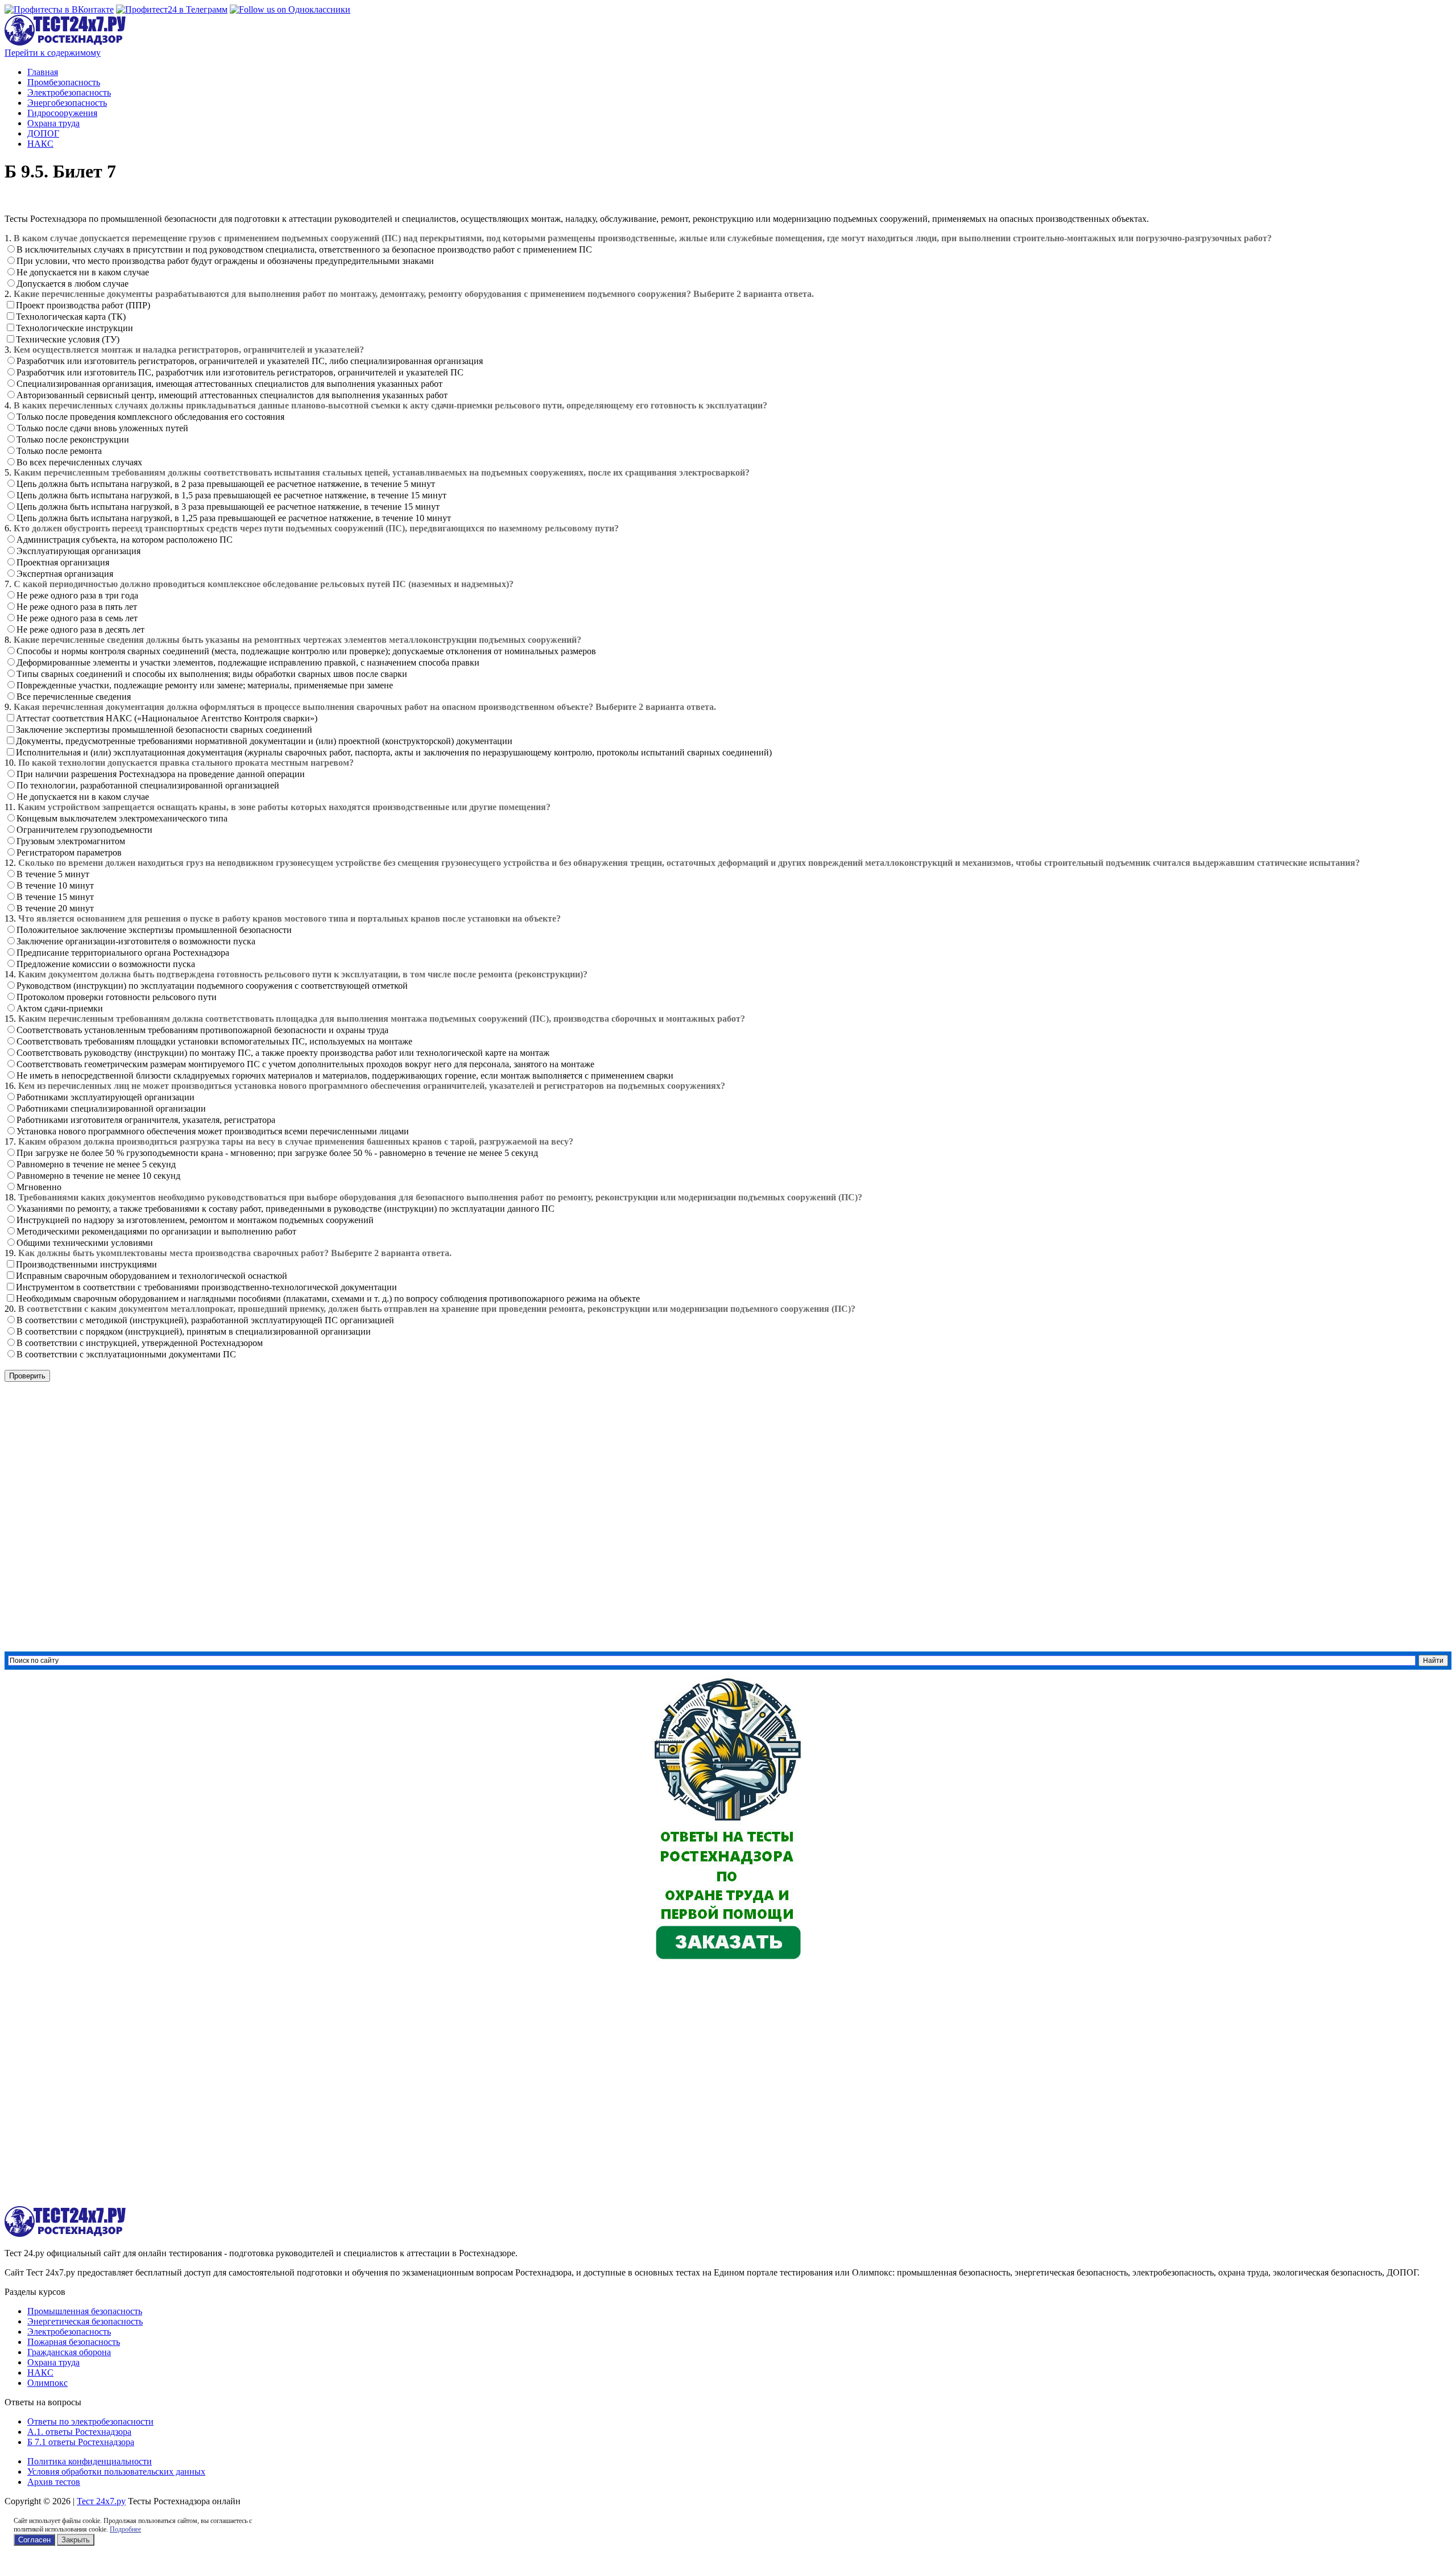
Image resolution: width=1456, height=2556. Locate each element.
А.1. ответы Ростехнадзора (79, 2432)
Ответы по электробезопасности (90, 2421)
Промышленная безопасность (85, 2311)
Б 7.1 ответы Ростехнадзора (81, 2442)
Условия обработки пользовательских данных (116, 2472)
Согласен (34, 2540)
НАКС (40, 144)
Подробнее (125, 2529)
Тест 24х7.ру (101, 2501)
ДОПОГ (43, 133)
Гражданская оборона (69, 2352)
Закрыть (76, 2540)
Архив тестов (54, 2482)
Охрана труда (53, 123)
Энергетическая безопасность (85, 2321)
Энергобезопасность (67, 103)
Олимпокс (47, 2383)
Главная (43, 72)
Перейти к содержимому (53, 53)
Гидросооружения (62, 113)
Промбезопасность (64, 82)
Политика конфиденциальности (90, 2461)
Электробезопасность (69, 92)
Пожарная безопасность (74, 2342)
